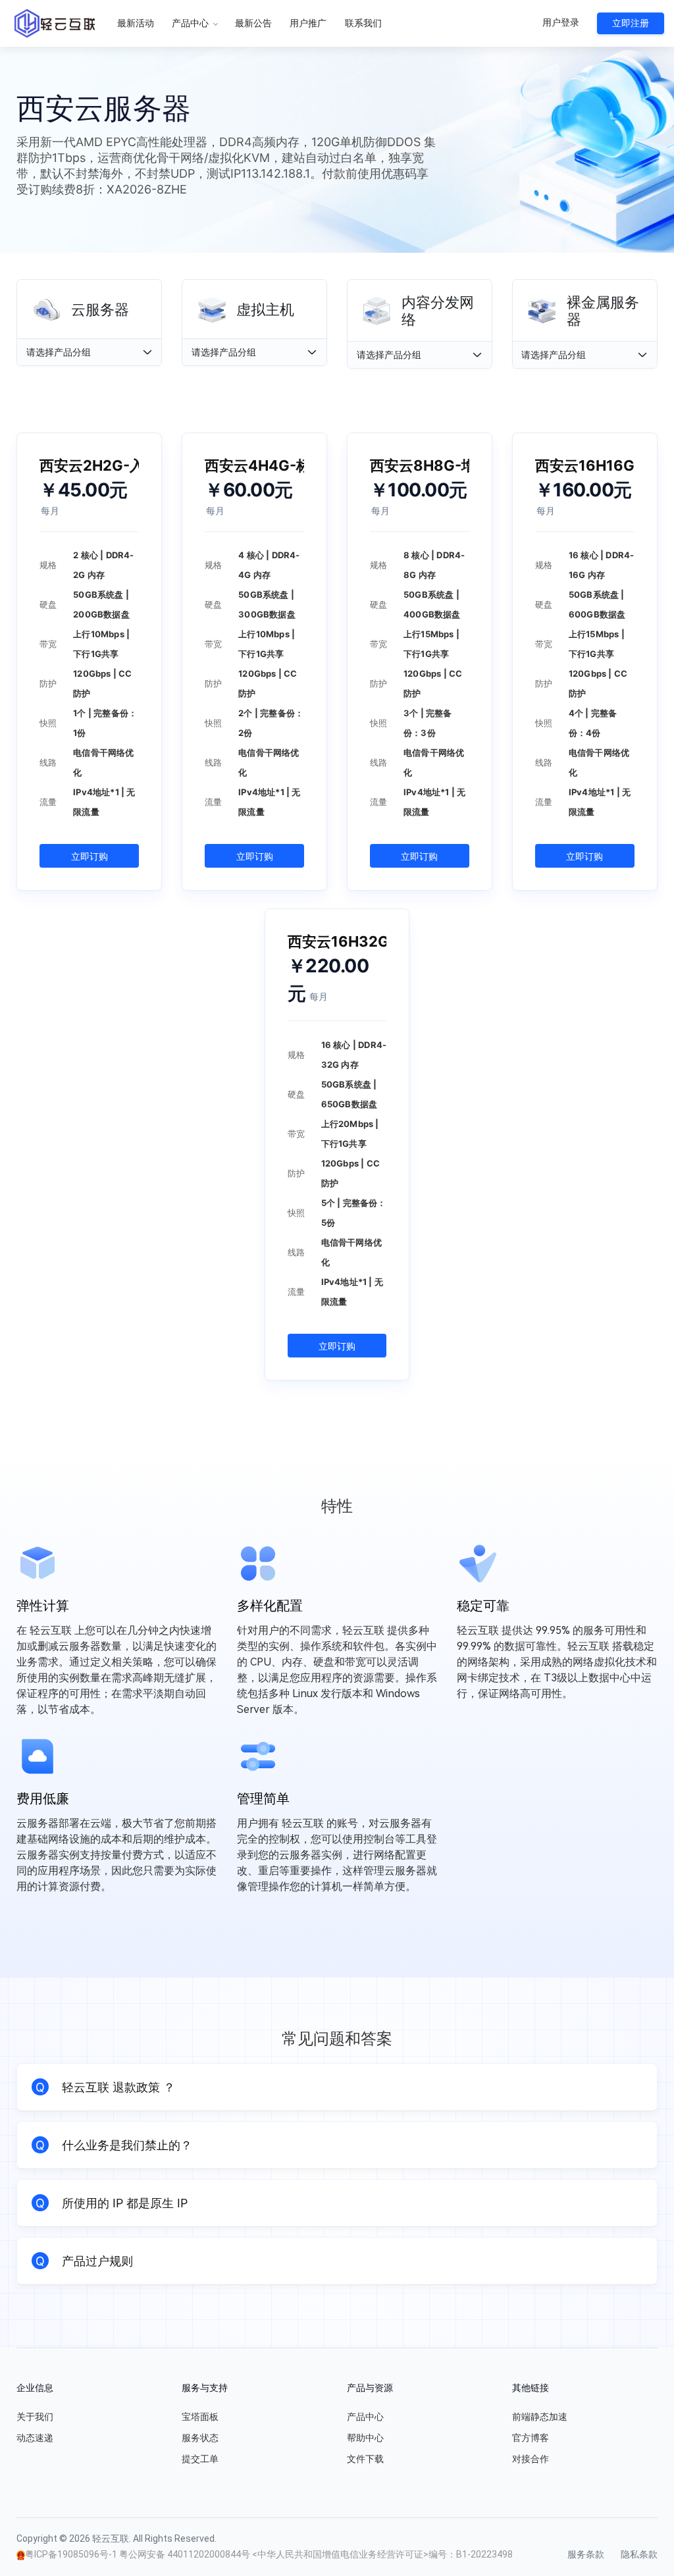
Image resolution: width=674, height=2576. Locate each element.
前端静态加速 (540, 2417)
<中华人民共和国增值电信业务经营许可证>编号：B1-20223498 (382, 2554)
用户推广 (308, 23)
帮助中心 (365, 2438)
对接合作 (531, 2459)
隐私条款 (639, 2554)
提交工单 (200, 2459)
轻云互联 (55, 23)
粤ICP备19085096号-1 (72, 2554)
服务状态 (200, 2438)
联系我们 (363, 23)
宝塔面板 (200, 2417)
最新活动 (136, 23)
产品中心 (191, 23)
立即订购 (90, 856)
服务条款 (586, 2554)
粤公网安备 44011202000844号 (186, 2554)
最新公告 (253, 23)
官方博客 (531, 2438)
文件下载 (365, 2459)
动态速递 (35, 2438)
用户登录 (561, 22)
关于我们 (35, 2417)
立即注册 (631, 23)
